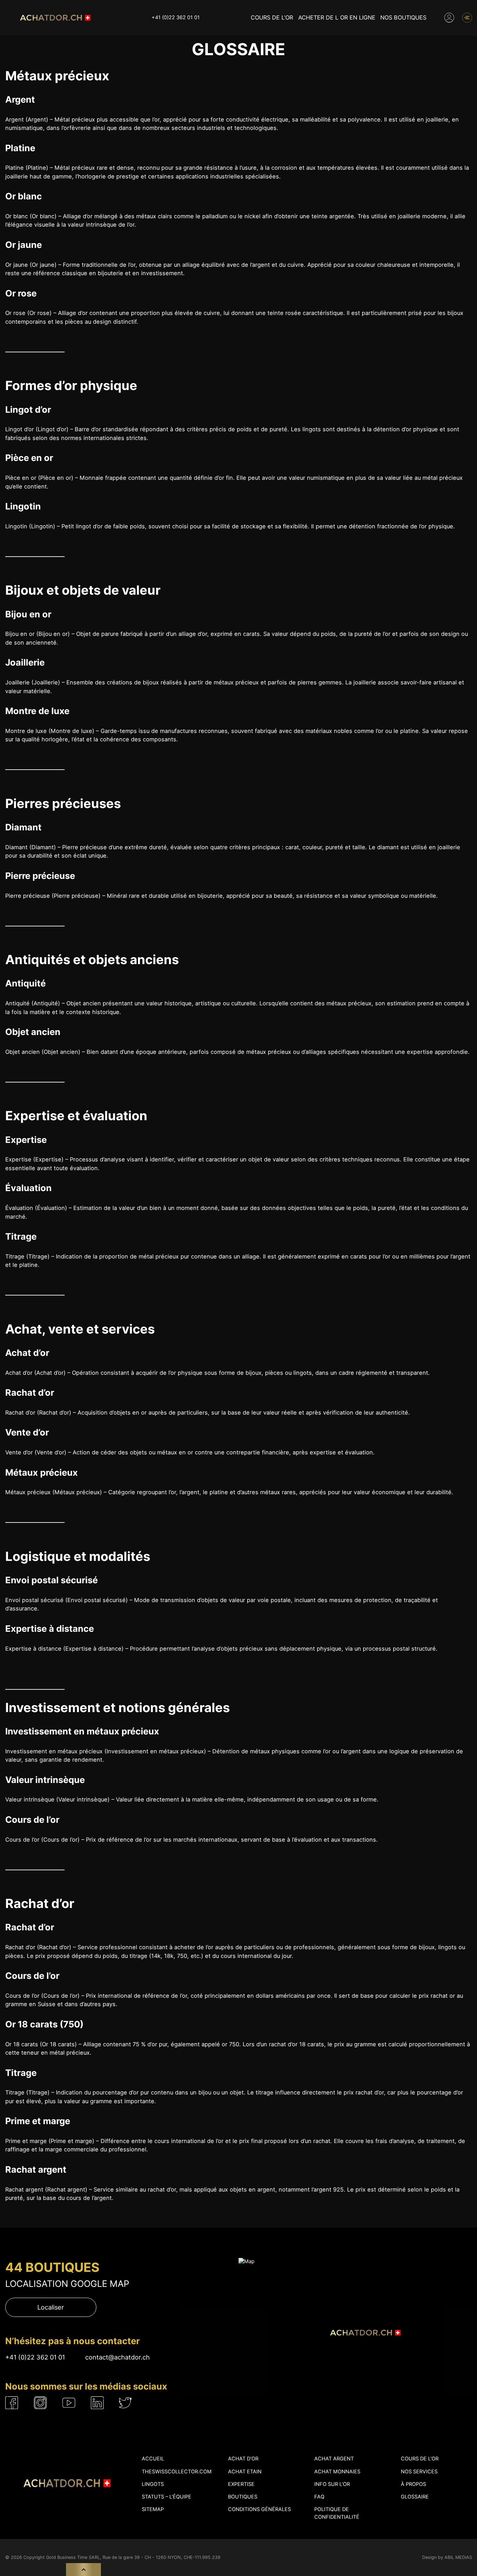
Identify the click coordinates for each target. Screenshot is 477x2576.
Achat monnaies (337, 2472)
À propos (413, 2484)
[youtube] (69, 2403)
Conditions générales (259, 2509)
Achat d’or (243, 2459)
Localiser (51, 2307)
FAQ (319, 2497)
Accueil (153, 2459)
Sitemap (153, 2509)
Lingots (153, 2484)
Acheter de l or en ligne (337, 17)
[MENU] (467, 18)
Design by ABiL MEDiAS (447, 2557)
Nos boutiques (403, 17)
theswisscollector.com (177, 2472)
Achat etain (245, 2472)
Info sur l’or (332, 2484)
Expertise (241, 2484)
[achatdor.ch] (54, 18)
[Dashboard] (449, 18)
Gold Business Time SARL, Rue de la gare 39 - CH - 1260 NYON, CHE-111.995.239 (133, 2557)
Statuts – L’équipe (167, 2497)
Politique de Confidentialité (337, 2513)
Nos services (419, 2472)
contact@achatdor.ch (118, 2357)
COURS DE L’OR (272, 17)
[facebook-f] (12, 2403)
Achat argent (334, 2459)
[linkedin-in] (97, 2403)
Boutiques (243, 2497)
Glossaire (415, 2497)
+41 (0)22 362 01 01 (176, 17)
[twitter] (125, 2403)
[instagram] (40, 2403)
